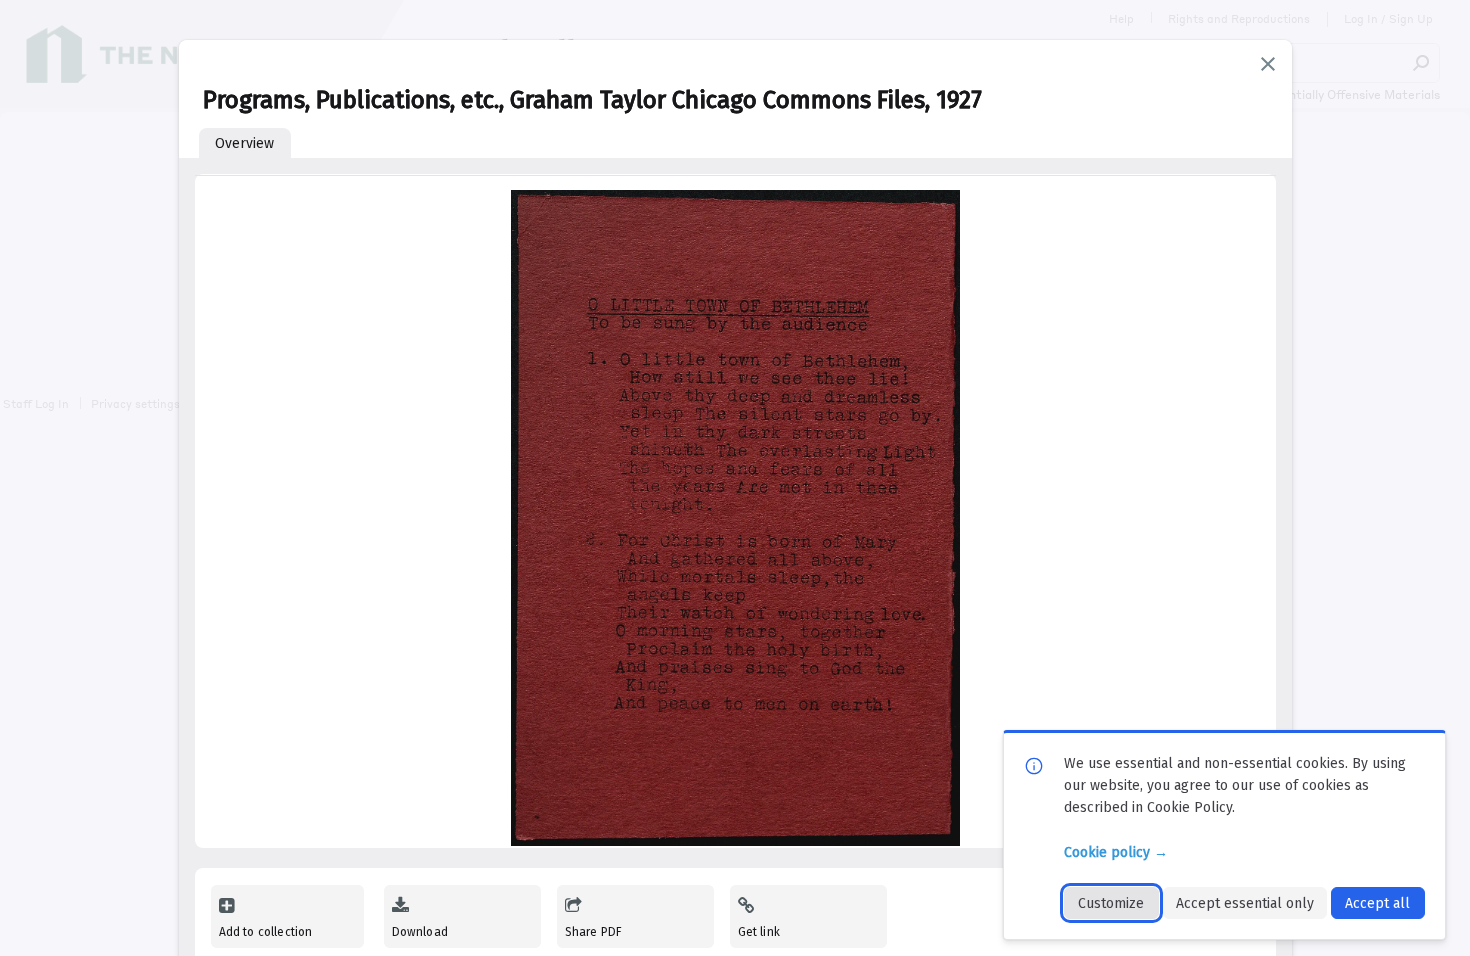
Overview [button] (244, 143)
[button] (1268, 64)
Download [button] (420, 932)
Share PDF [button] (594, 932)
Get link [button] (759, 932)
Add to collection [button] (266, 932)
